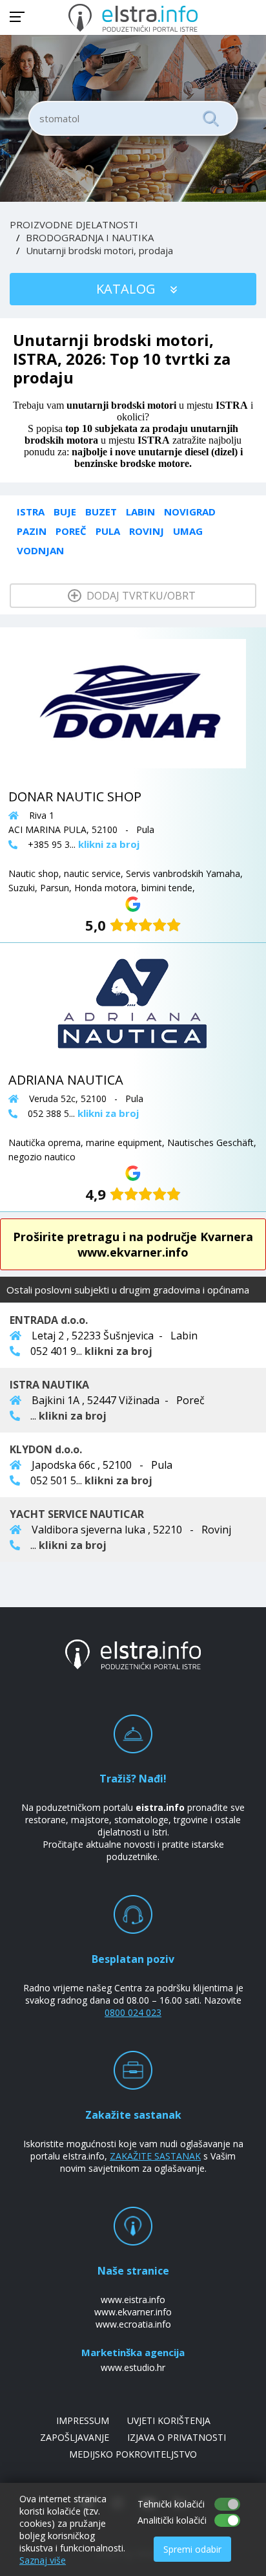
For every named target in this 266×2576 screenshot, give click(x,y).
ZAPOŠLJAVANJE (75, 2437)
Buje (65, 512)
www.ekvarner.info (133, 2312)
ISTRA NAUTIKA (49, 1385)
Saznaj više (43, 2560)
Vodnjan (40, 550)
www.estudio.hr (133, 2367)
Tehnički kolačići (171, 2504)
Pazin (32, 531)
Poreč (71, 531)
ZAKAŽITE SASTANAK (155, 2156)
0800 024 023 (133, 2012)
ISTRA (31, 512)
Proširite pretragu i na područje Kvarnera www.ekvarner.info (133, 1244)
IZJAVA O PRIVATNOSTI (177, 2437)
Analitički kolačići (172, 2520)
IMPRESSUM (83, 2420)
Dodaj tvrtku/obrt (140, 596)
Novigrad (190, 512)
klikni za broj (118, 1351)
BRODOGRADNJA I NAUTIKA (90, 237)
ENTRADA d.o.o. (49, 1320)
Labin (140, 512)
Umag (188, 531)
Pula (108, 531)
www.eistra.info (133, 2300)
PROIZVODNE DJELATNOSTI (74, 224)
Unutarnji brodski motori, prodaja (99, 250)
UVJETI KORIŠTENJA (169, 2420)
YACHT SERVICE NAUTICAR (77, 1514)
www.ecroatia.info (133, 2324)
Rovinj (147, 531)
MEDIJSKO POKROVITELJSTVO (133, 2454)
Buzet (101, 512)
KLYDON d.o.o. (46, 1449)
